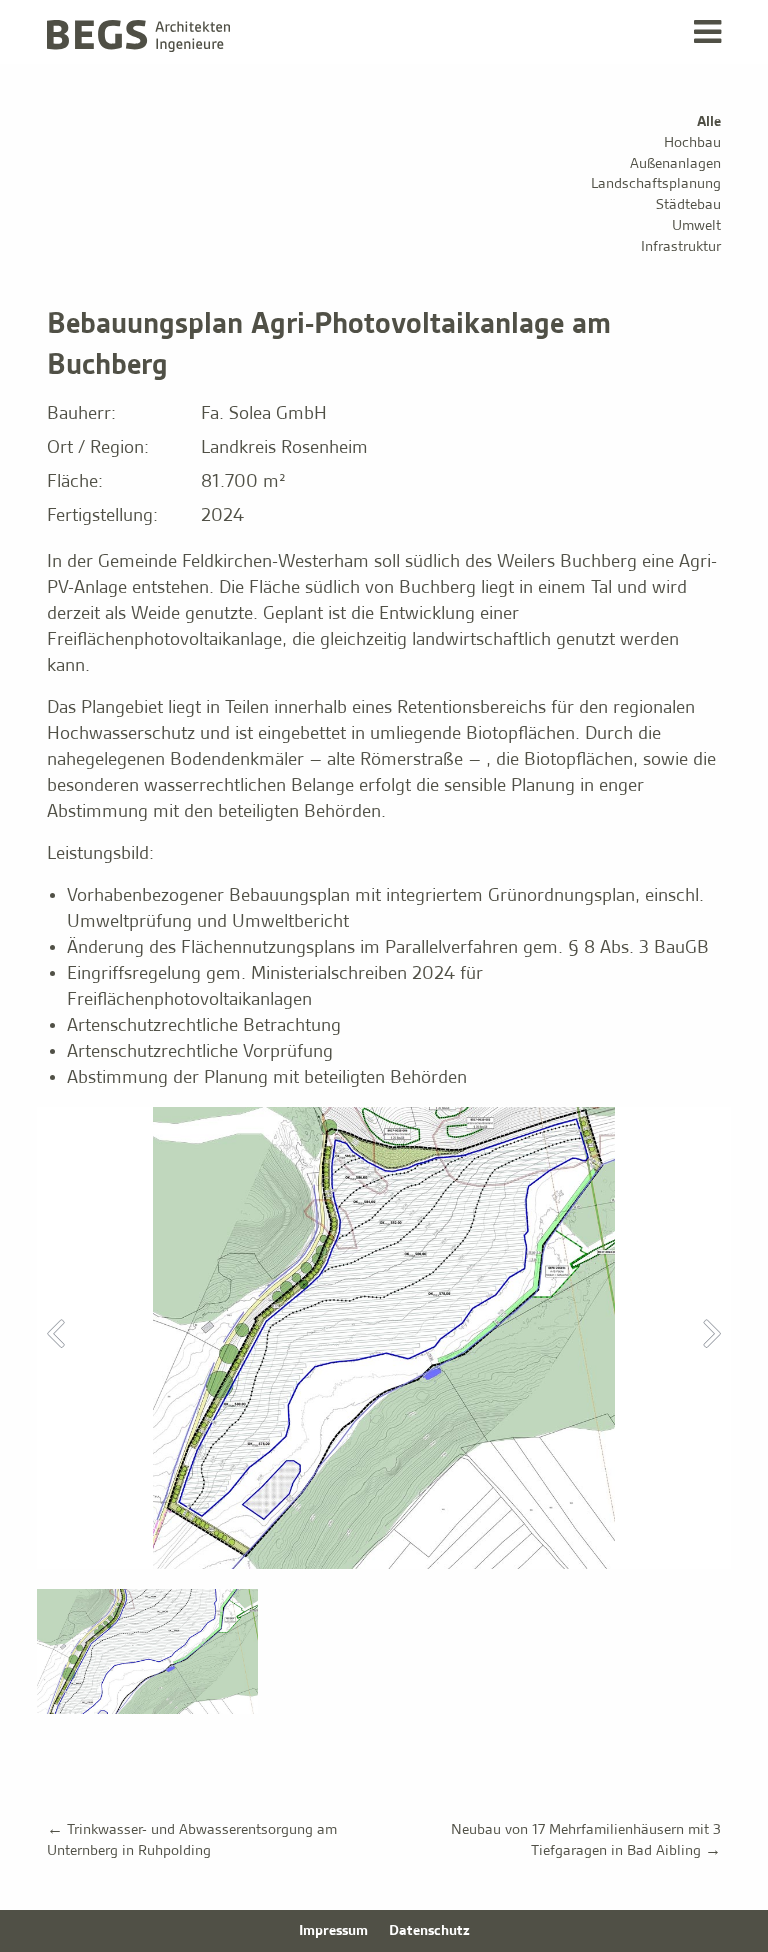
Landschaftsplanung (656, 184)
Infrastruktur (681, 247)
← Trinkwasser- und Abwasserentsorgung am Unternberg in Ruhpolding (192, 1840)
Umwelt (696, 226)
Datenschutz (429, 1931)
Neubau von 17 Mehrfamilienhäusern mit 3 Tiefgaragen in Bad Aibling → (586, 1840)
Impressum (333, 1931)
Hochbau (692, 143)
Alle (709, 122)
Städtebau (688, 205)
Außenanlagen (675, 164)
